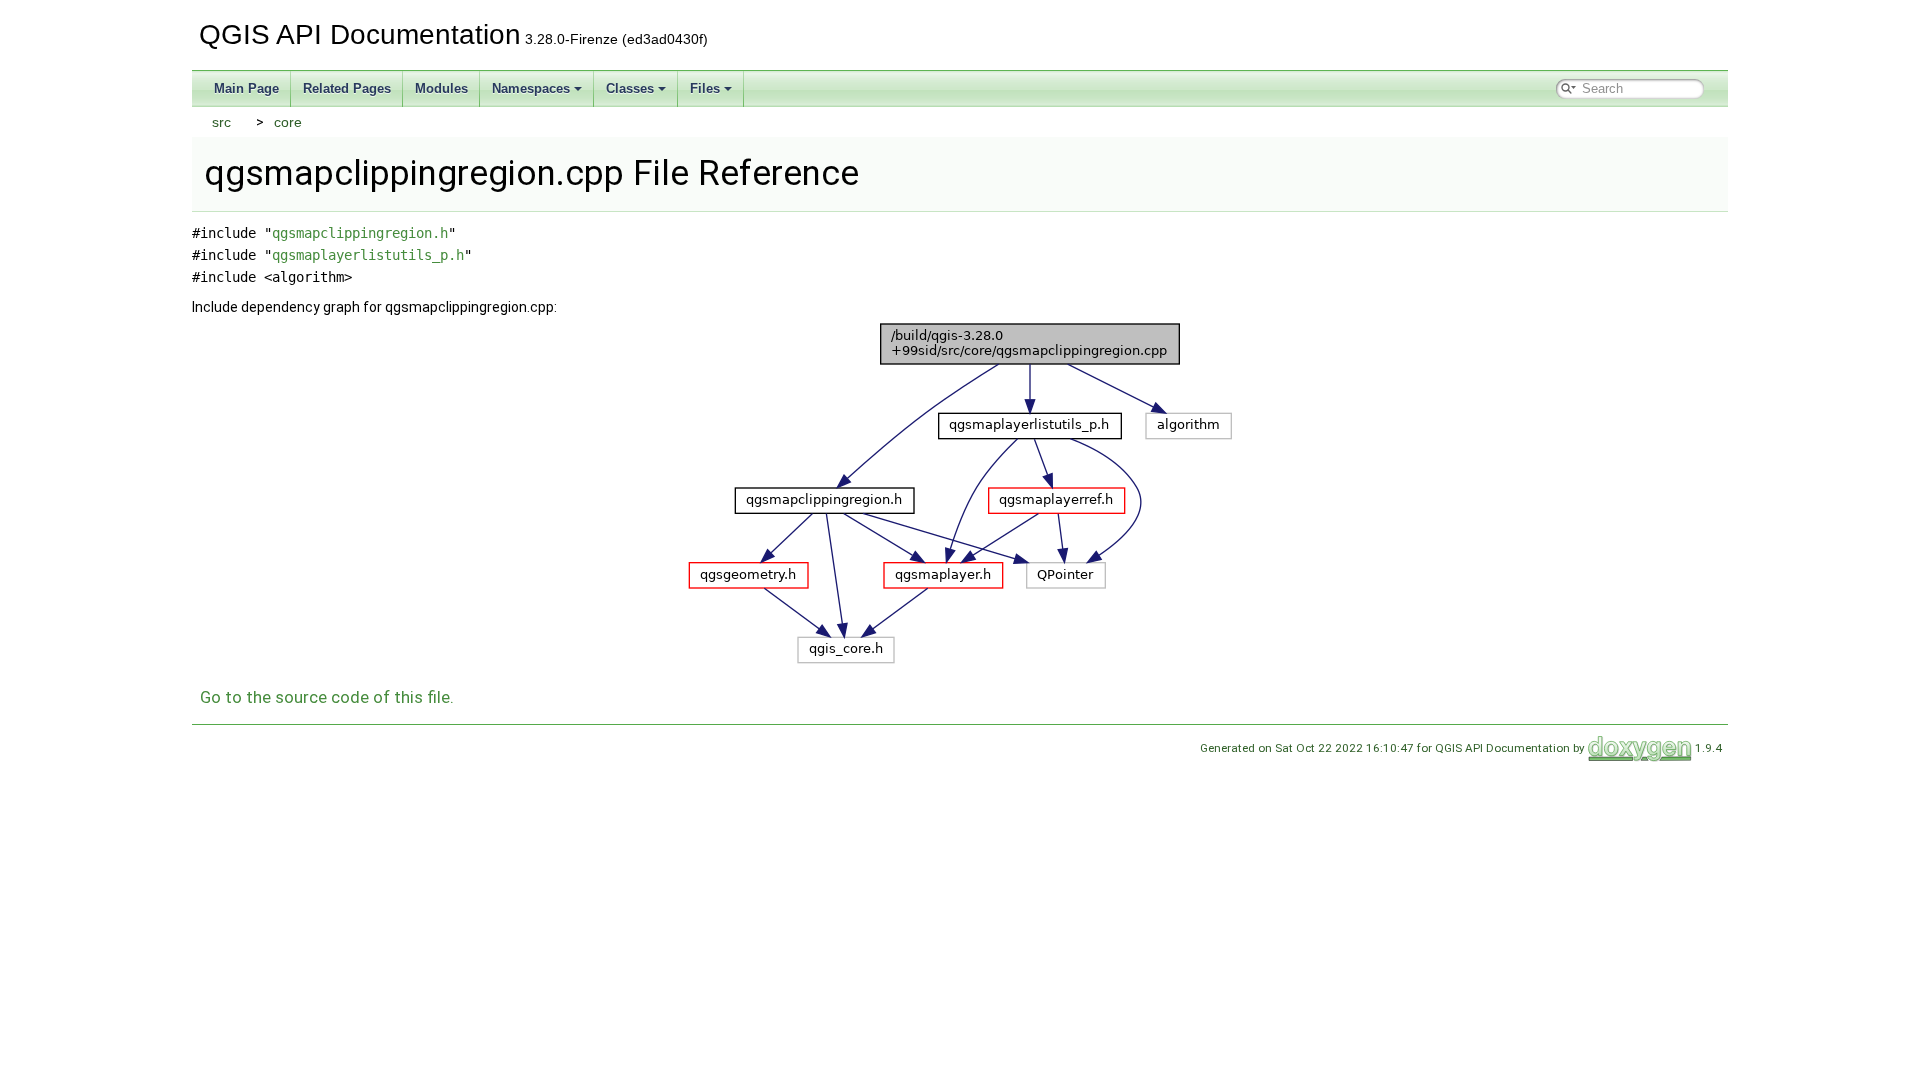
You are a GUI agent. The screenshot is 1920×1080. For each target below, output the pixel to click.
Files (705, 88)
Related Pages (347, 88)
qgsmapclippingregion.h (360, 233)
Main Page (246, 88)
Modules (441, 88)
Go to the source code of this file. (327, 697)
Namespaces (531, 88)
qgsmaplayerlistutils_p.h (368, 255)
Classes (630, 88)
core (288, 122)
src (221, 122)
